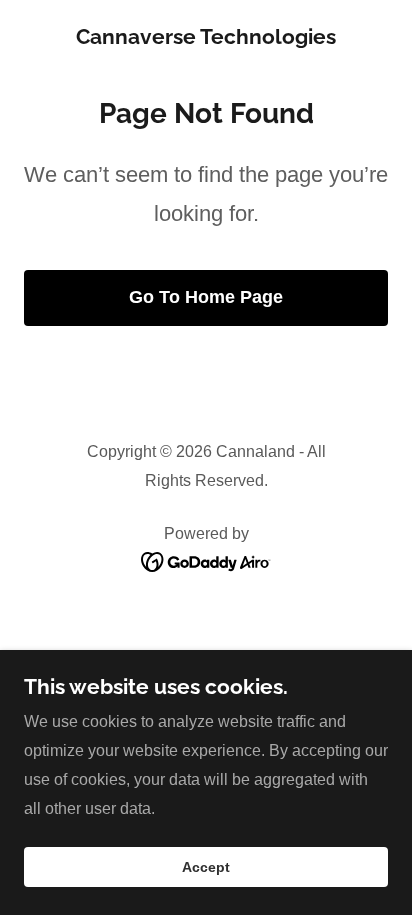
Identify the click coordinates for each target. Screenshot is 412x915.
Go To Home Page (206, 297)
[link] (206, 38)
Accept (206, 867)
